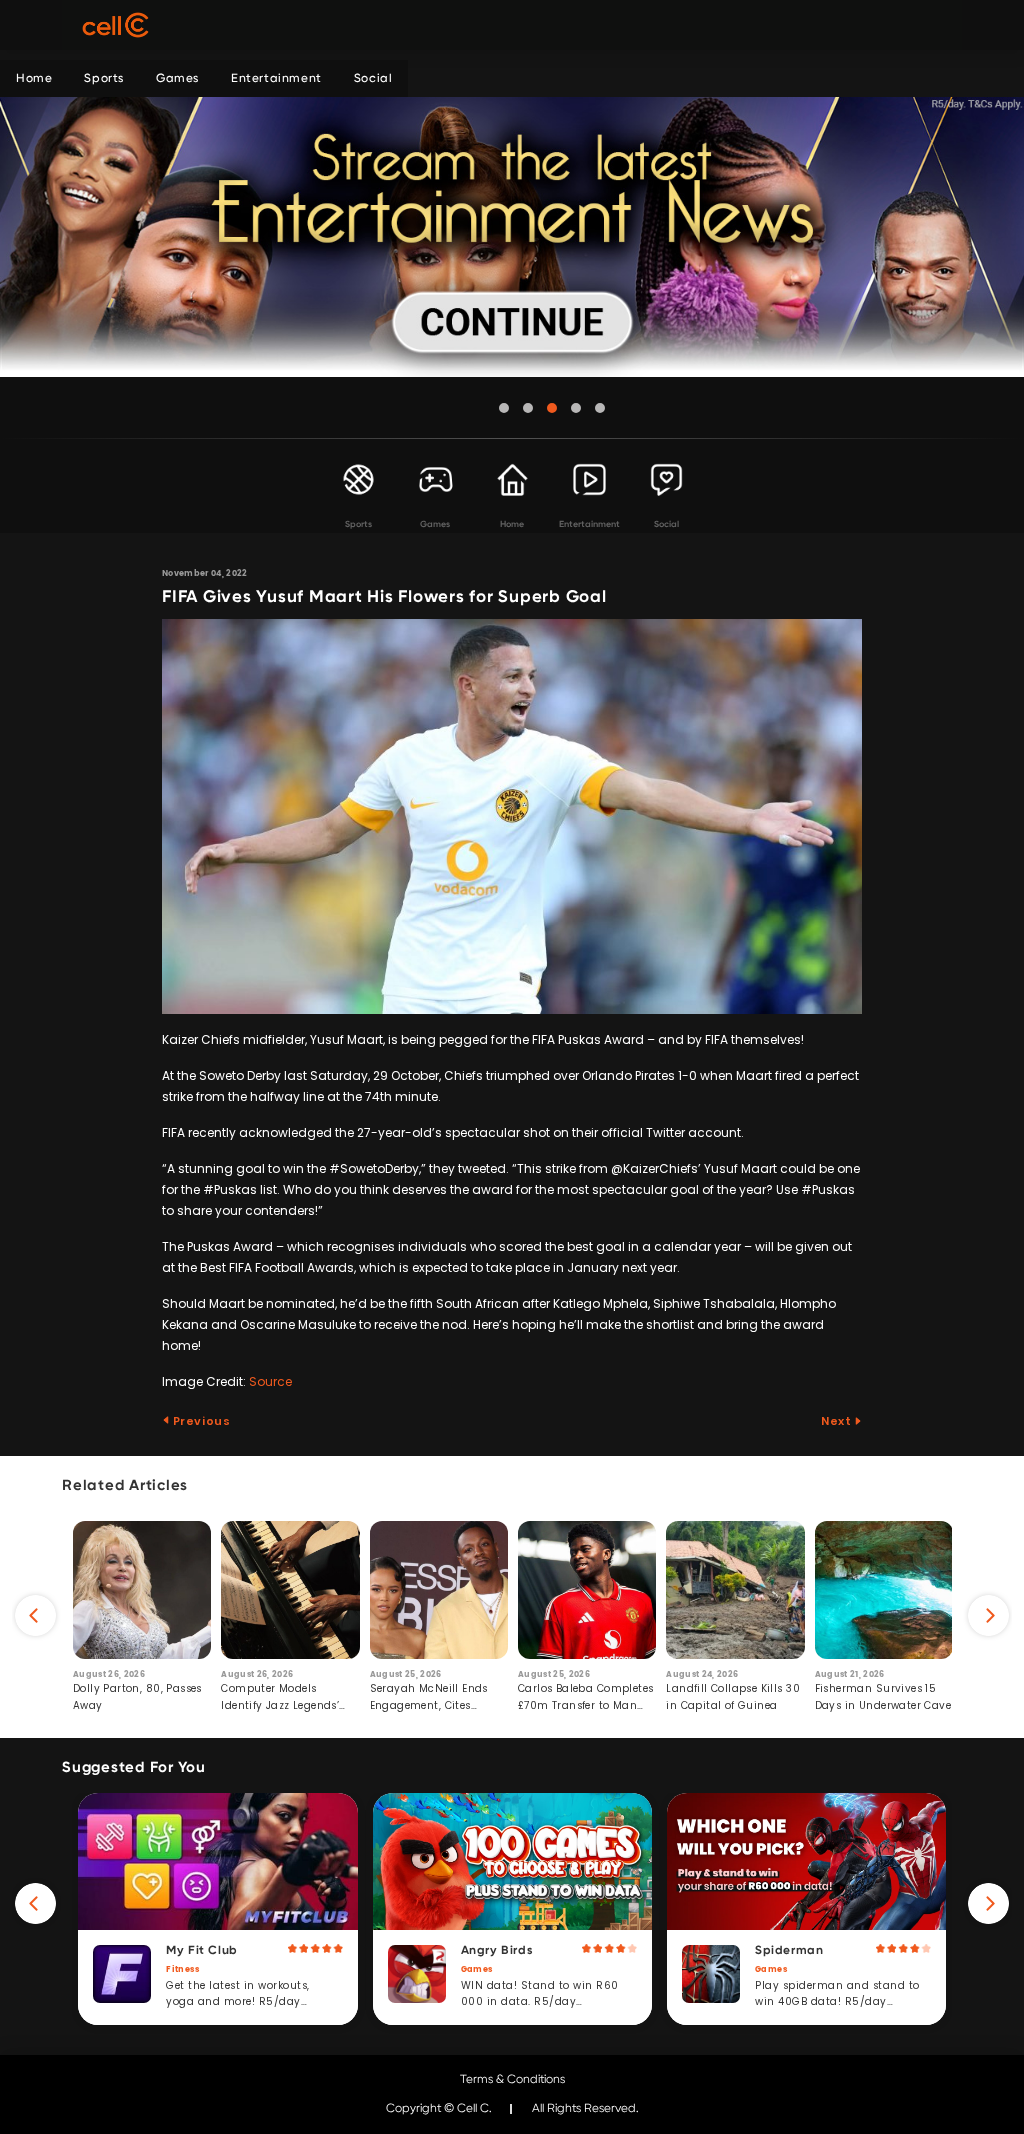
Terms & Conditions (512, 2079)
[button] (504, 408)
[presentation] (35, 1615)
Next (837, 1421)
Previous (200, 1421)
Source (270, 1381)
